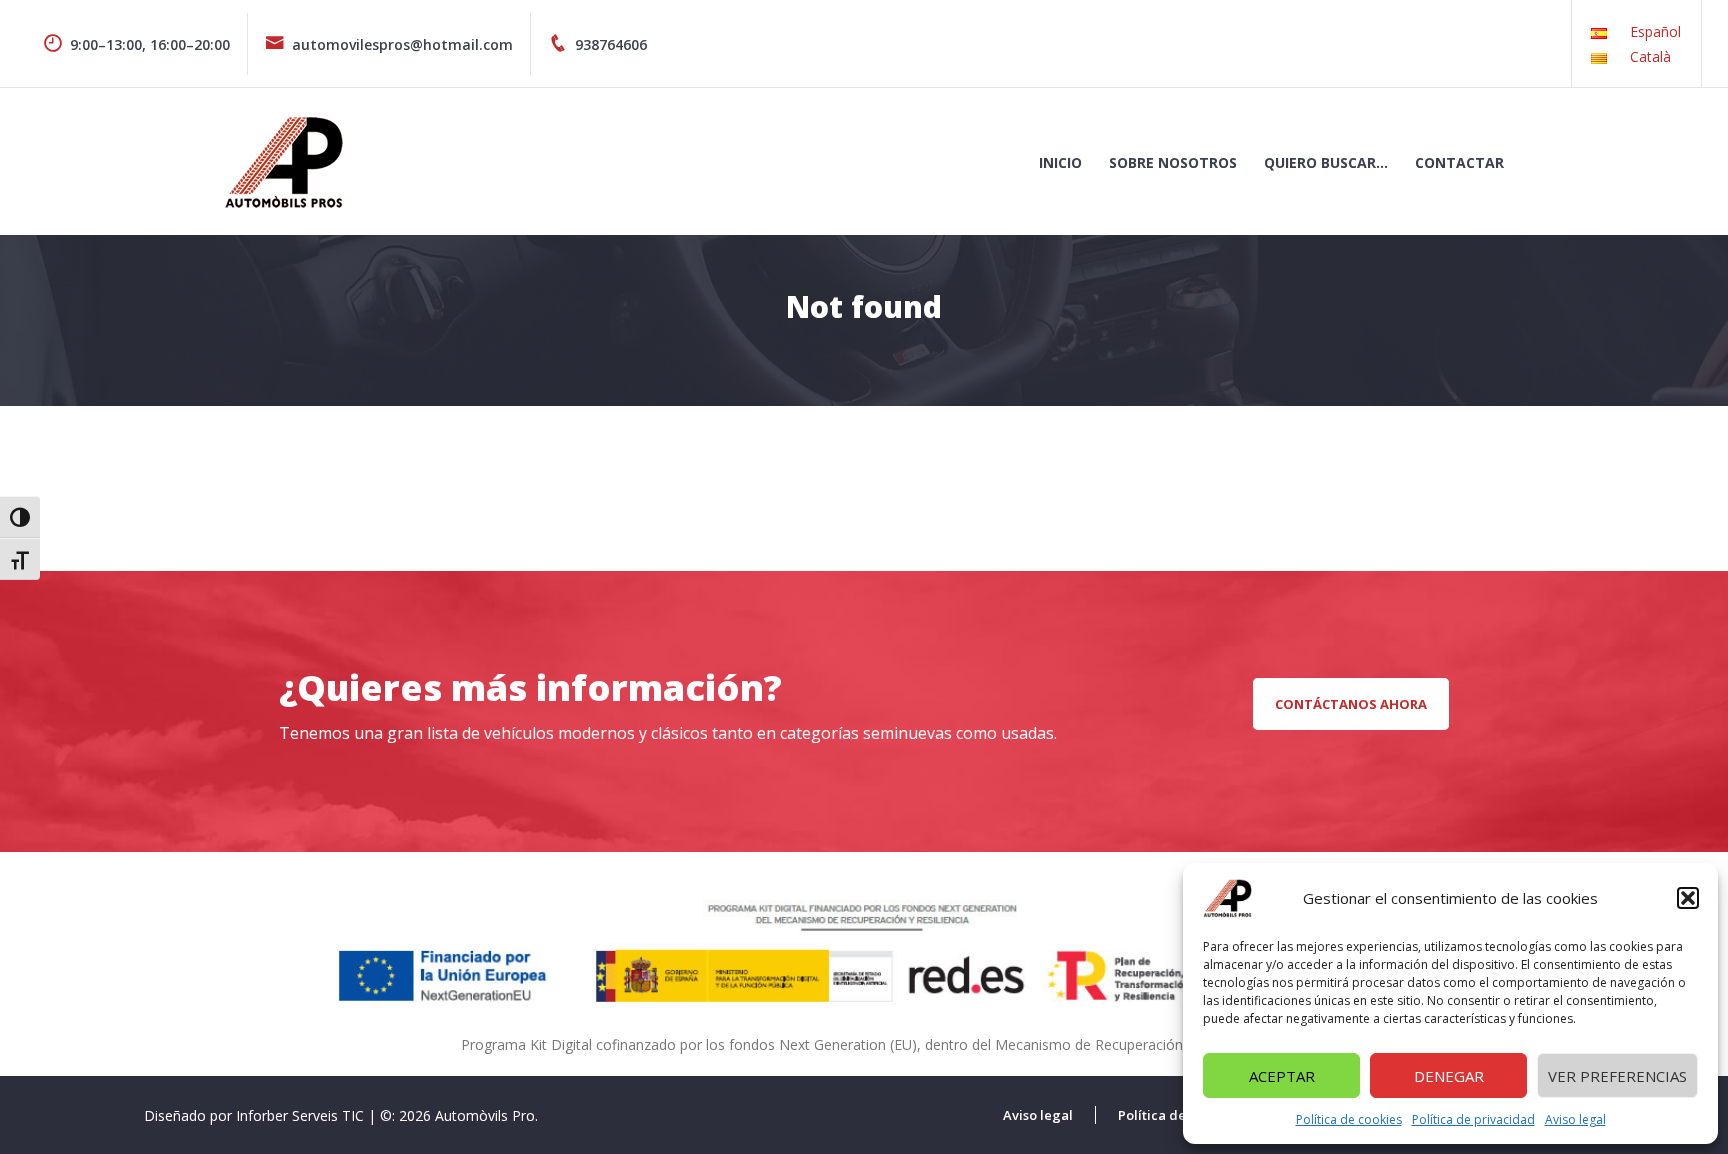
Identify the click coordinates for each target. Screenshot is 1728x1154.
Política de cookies (1349, 1119)
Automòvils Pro (485, 1115)
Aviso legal (1575, 1119)
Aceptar (1282, 1076)
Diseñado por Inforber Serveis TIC (254, 1115)
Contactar (1459, 162)
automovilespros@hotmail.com (402, 44)
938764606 (611, 44)
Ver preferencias (1617, 1076)
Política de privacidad (1473, 1119)
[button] (1688, 898)
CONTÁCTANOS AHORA (1351, 704)
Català (1650, 56)
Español (1655, 31)
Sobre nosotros (1173, 162)
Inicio (1060, 162)
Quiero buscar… (1326, 162)
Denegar (1449, 1076)
